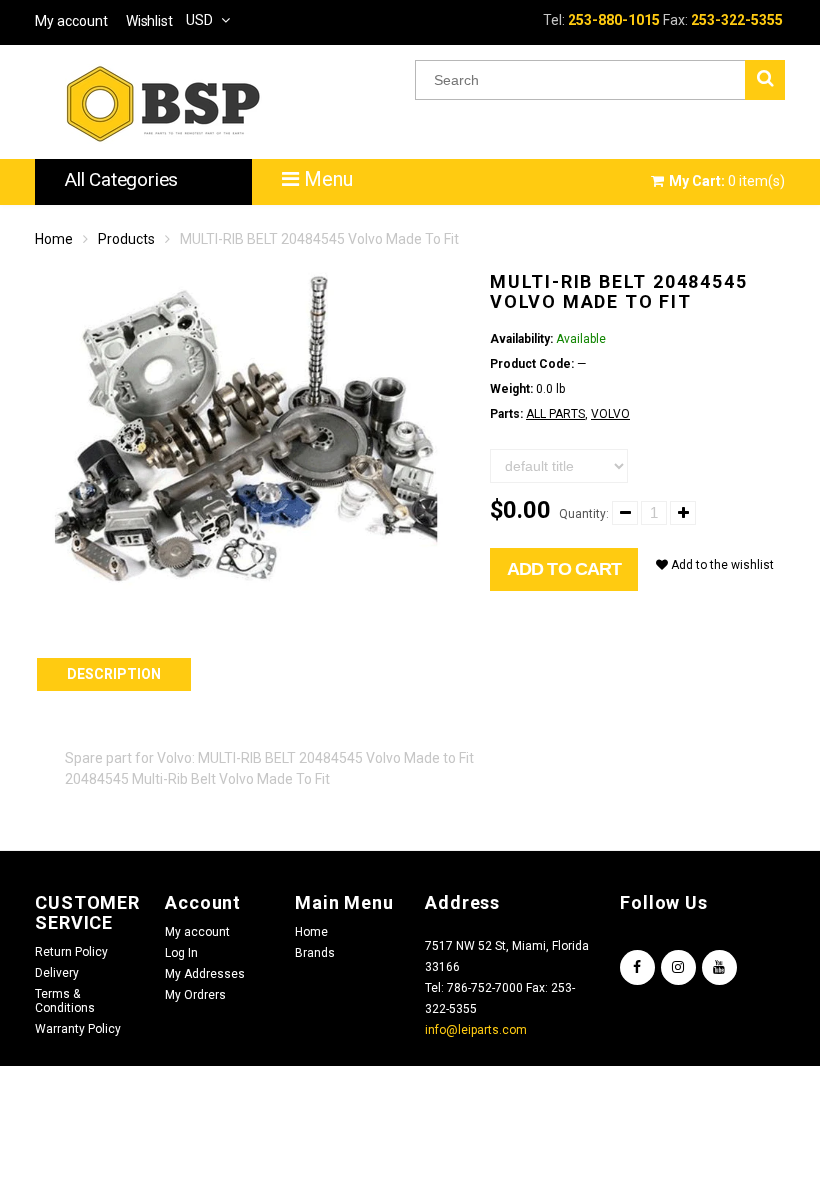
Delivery (57, 973)
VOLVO (610, 414)
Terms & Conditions (65, 1001)
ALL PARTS (555, 414)
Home (54, 239)
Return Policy (71, 952)
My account (197, 932)
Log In (181, 953)
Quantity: (584, 514)
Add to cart (564, 569)
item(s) (727, 181)
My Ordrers (195, 995)
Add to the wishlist (721, 565)
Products (126, 239)
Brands (315, 953)
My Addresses (205, 974)
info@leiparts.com (476, 1030)
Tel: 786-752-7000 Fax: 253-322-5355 (500, 998)
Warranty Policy (78, 1029)
